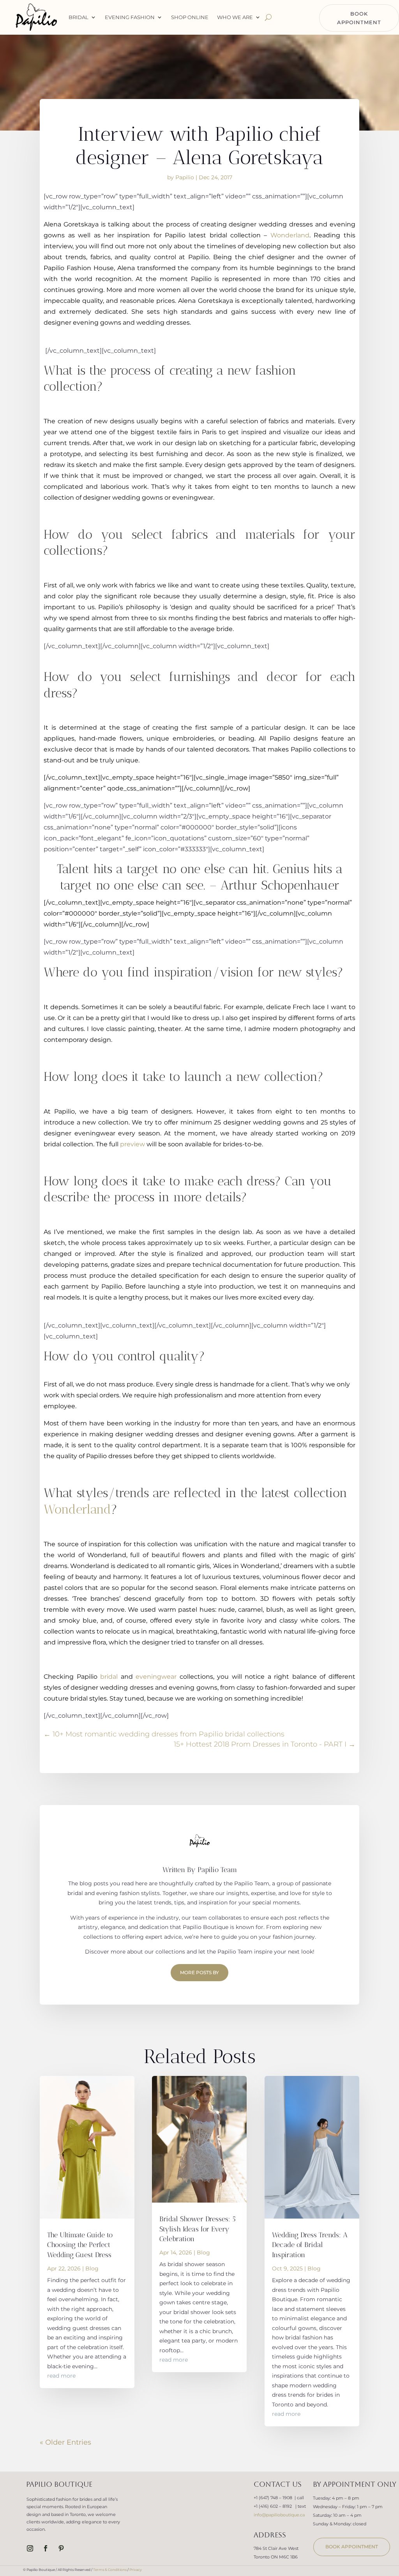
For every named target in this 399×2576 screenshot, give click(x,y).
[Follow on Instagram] (30, 2548)
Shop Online (190, 17)
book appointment (352, 2547)
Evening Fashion (130, 17)
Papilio (185, 177)
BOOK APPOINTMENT (359, 18)
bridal (110, 1677)
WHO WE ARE (235, 17)
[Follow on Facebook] (46, 2548)
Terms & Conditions (110, 2570)
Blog (92, 2268)
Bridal (79, 17)
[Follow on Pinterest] (61, 2548)
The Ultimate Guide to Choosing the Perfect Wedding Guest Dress (80, 2245)
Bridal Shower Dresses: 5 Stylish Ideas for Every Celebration (198, 2229)
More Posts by (199, 1972)
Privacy (136, 2570)
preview (133, 1144)
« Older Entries (65, 2442)
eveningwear (157, 1677)
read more (61, 2376)
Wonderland (290, 235)
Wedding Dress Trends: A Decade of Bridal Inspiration (310, 2245)
